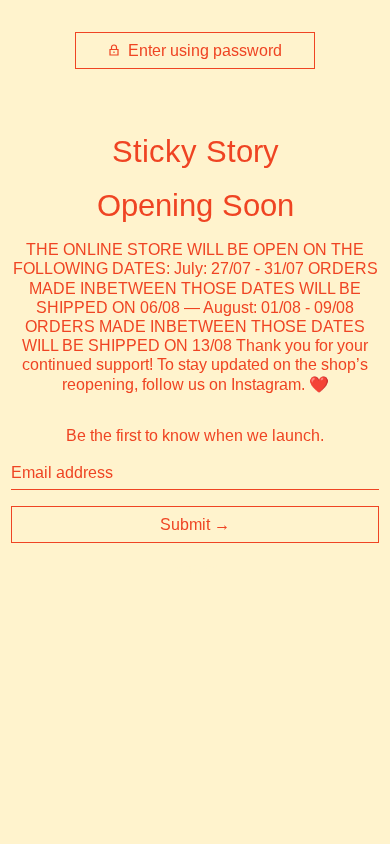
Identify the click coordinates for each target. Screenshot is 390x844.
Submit (185, 524)
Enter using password (203, 50)
